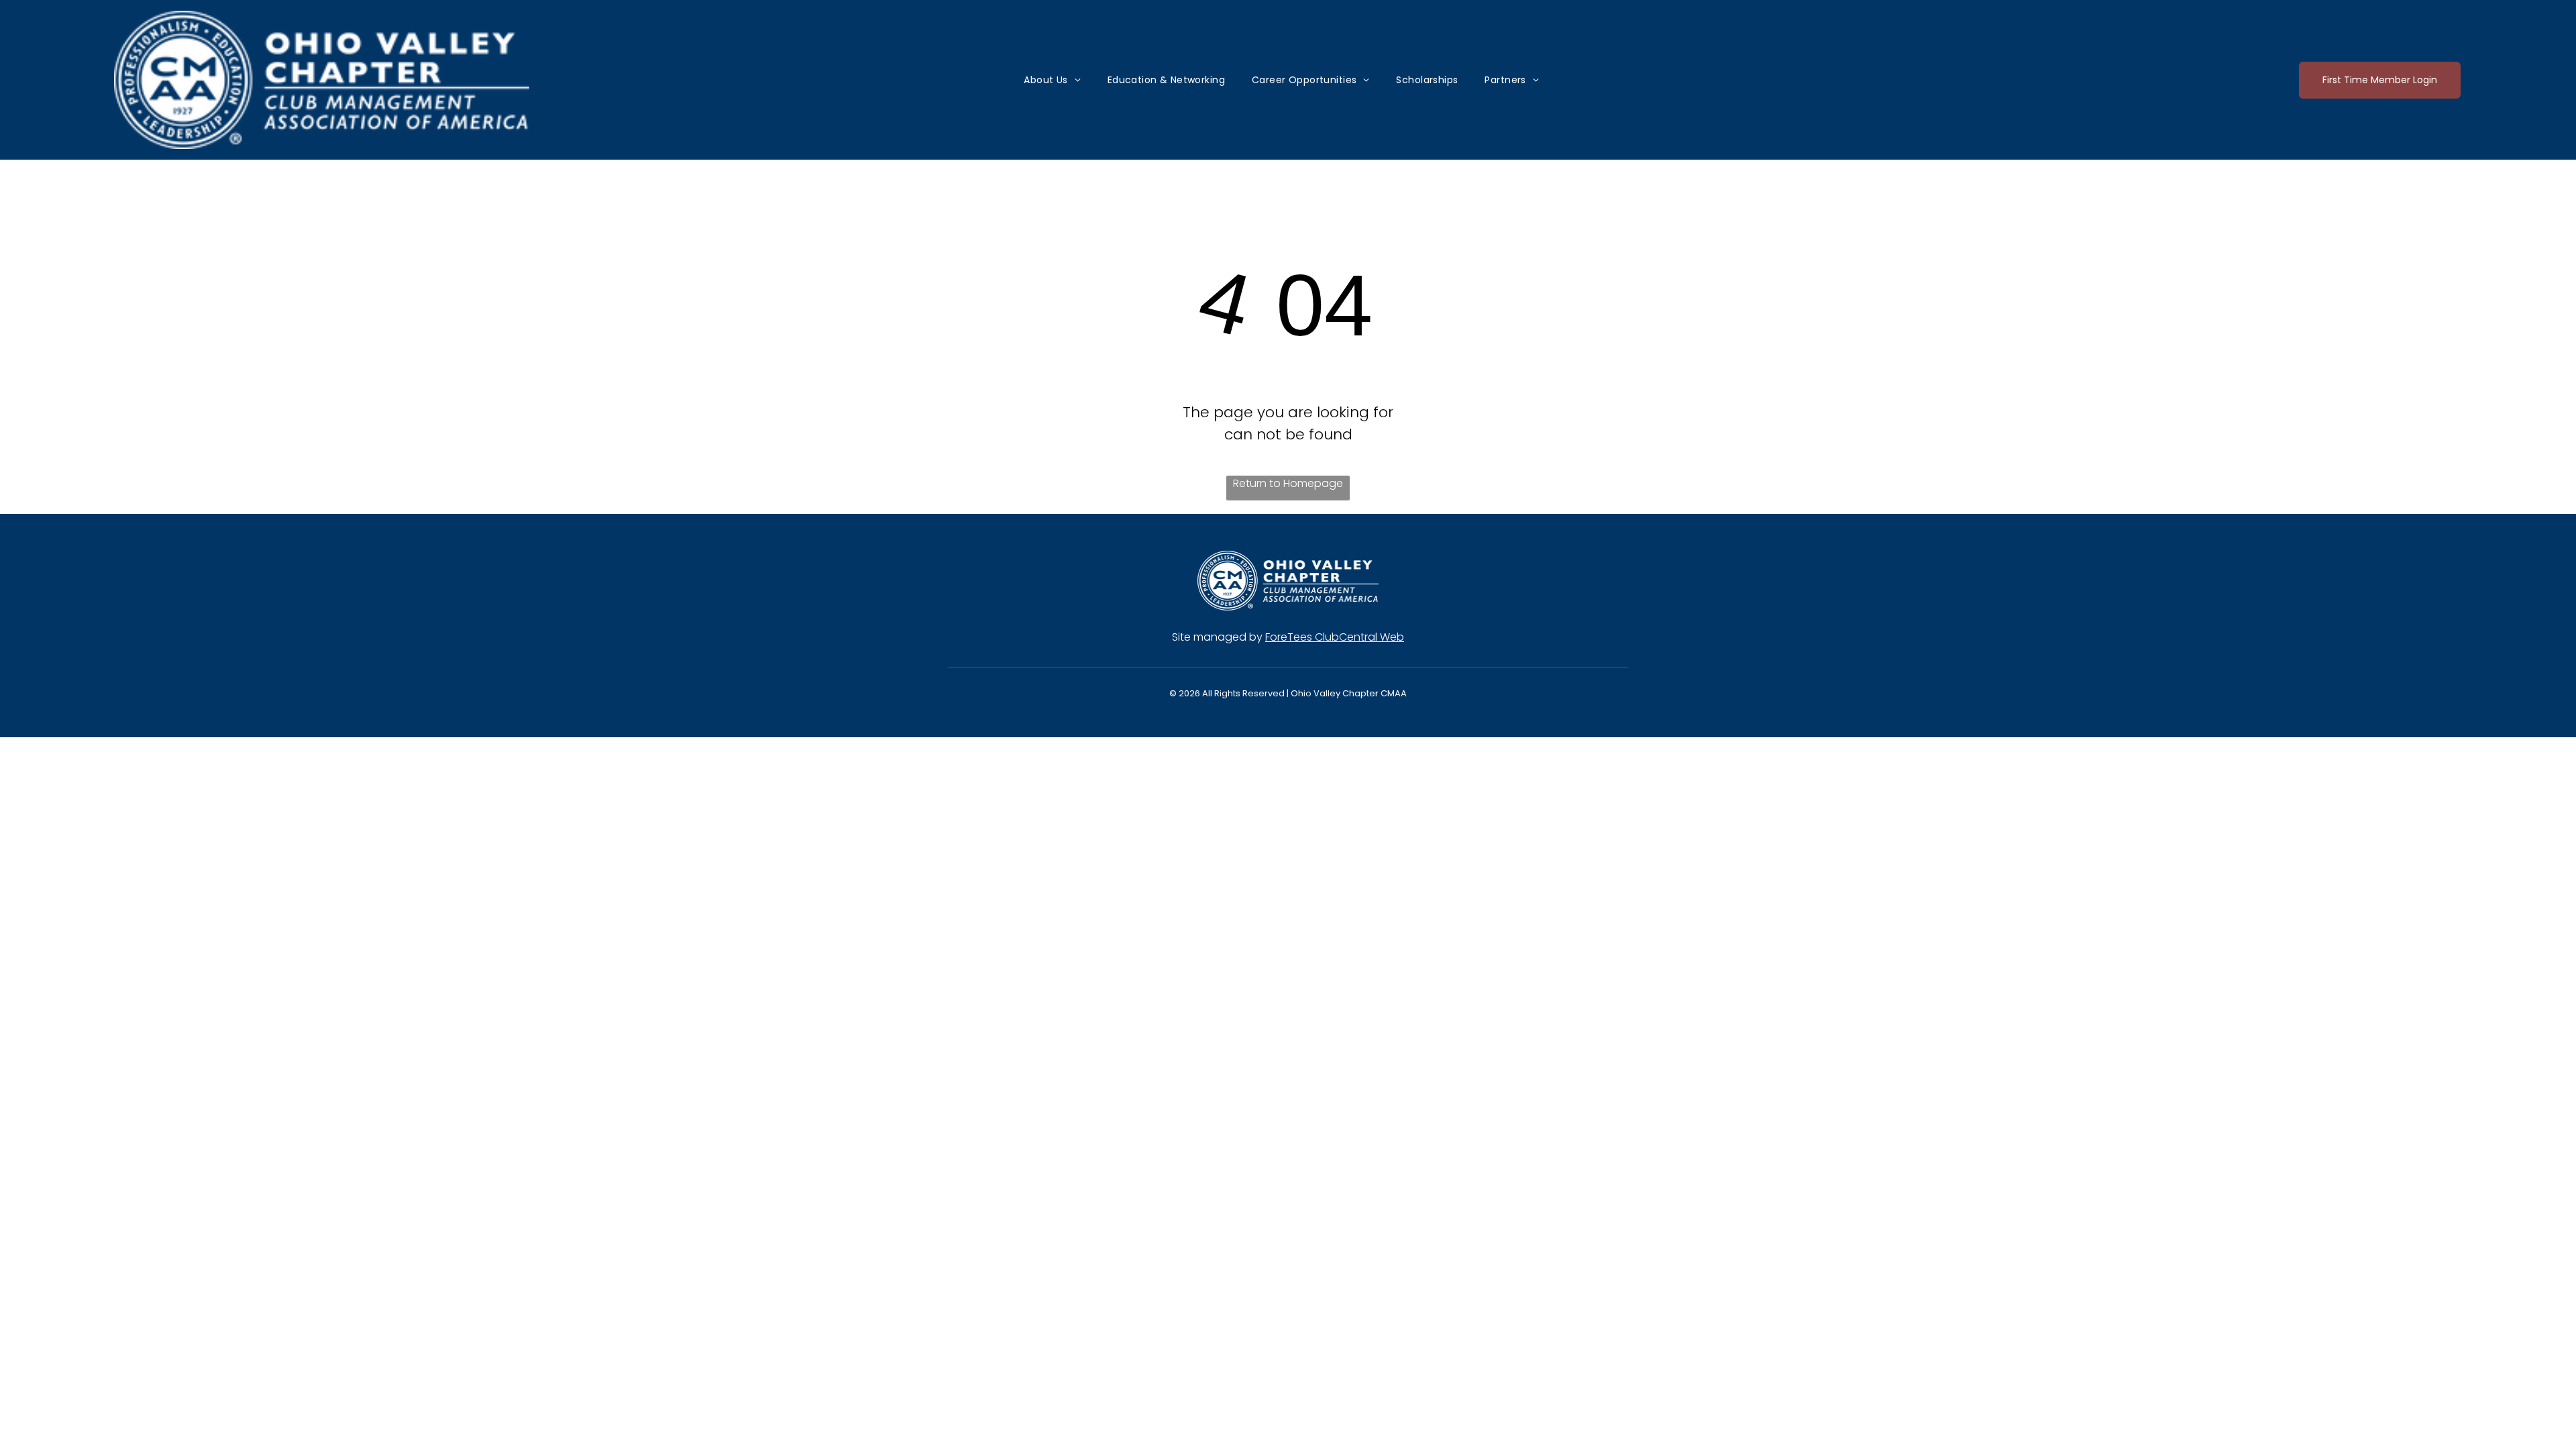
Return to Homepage (1288, 483)
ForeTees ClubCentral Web (1335, 637)
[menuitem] (1052, 80)
